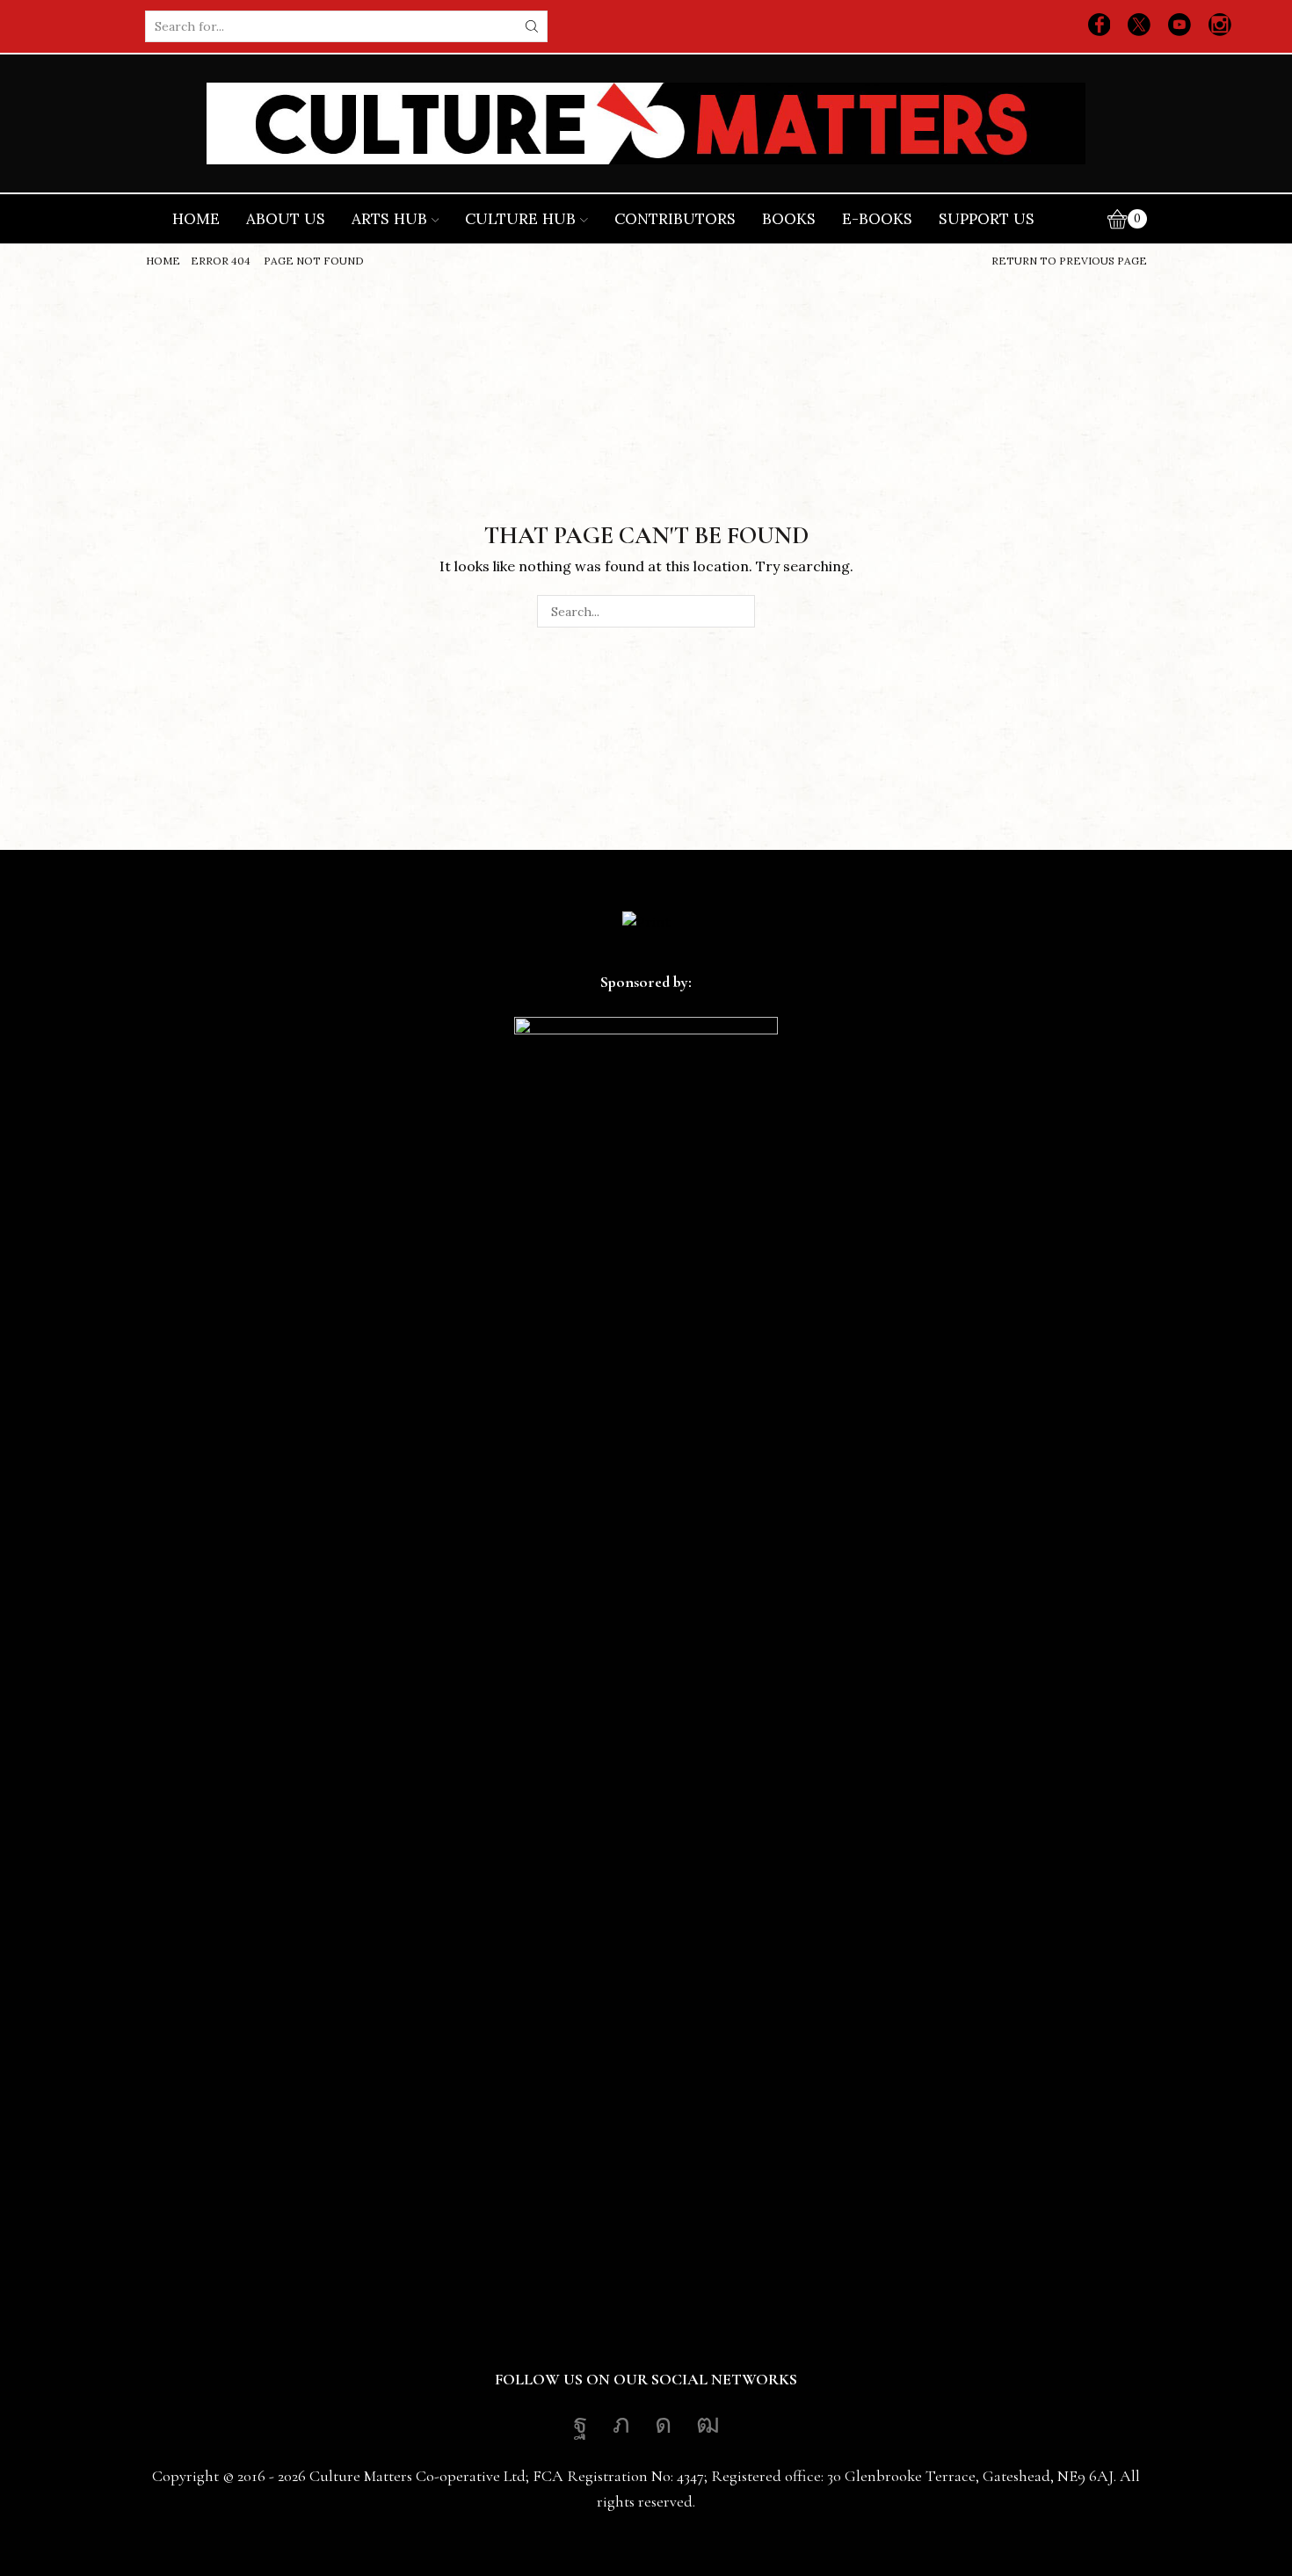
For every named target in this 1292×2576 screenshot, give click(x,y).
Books (789, 219)
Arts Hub (389, 219)
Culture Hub (520, 219)
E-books (877, 219)
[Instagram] (1220, 26)
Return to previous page (1069, 261)
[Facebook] (1100, 26)
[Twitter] (1139, 26)
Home (196, 219)
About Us (286, 219)
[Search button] (532, 26)
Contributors (675, 219)
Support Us (987, 219)
